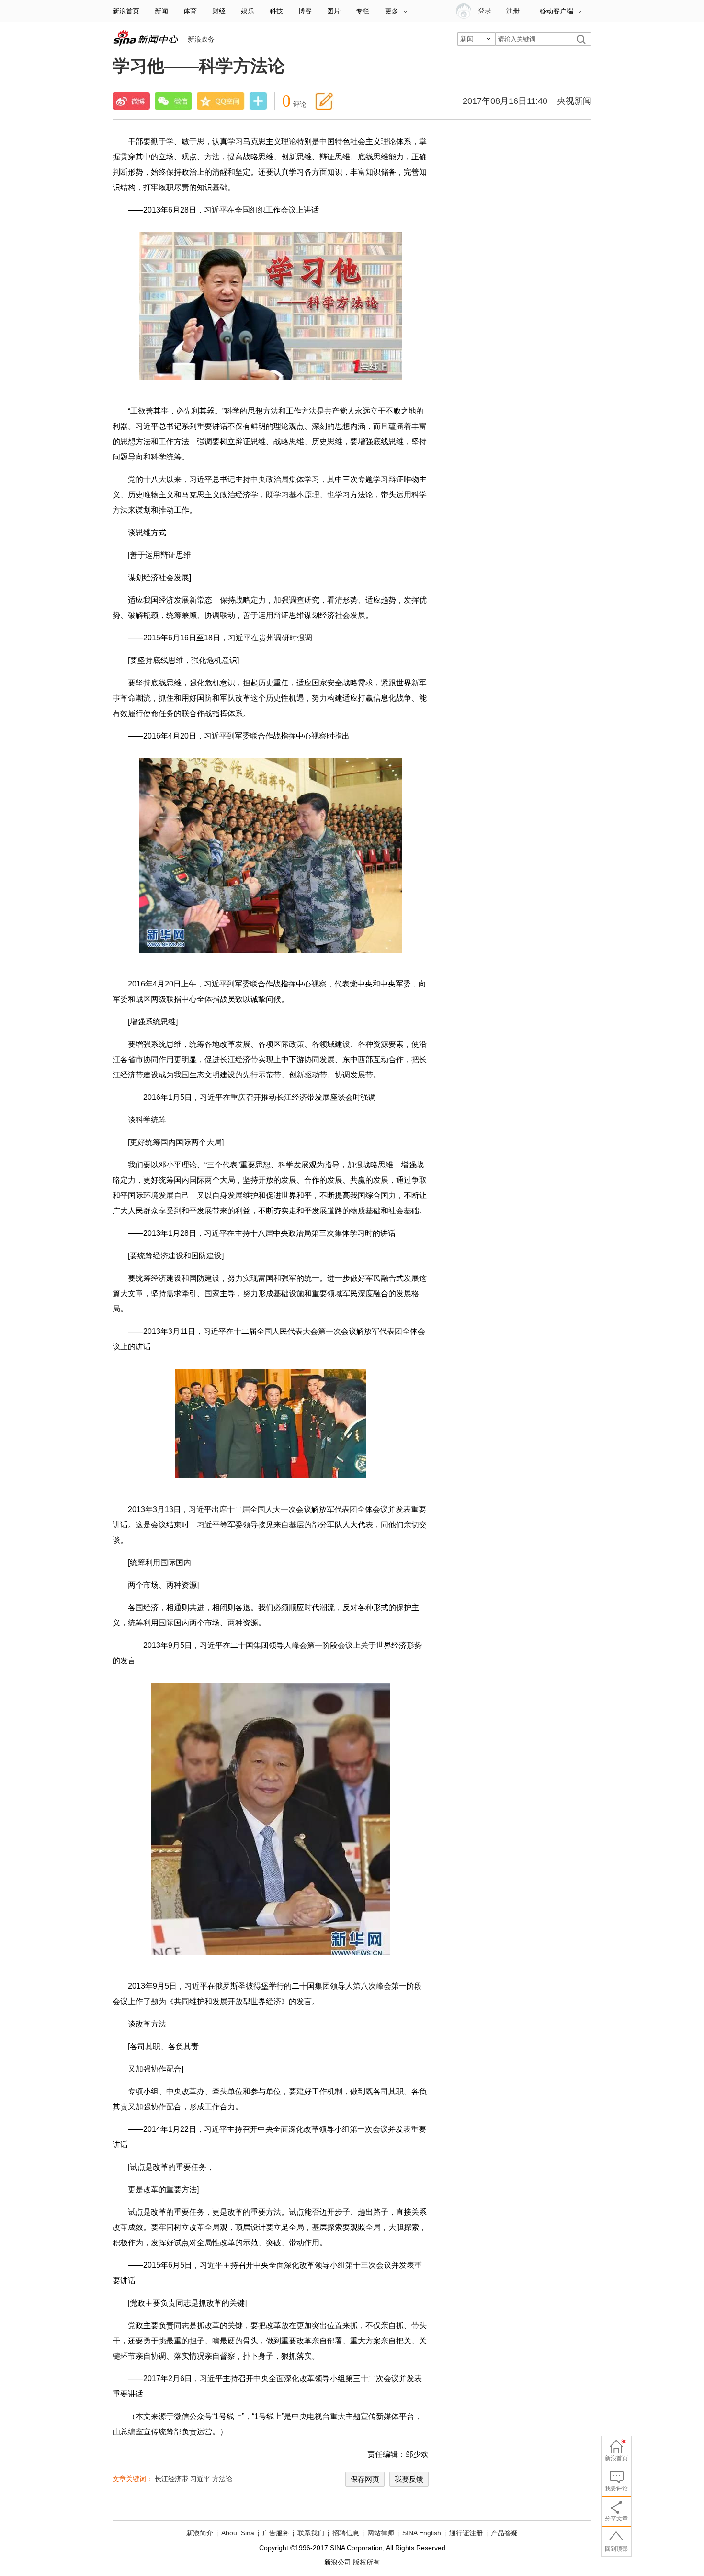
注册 (513, 11)
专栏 (363, 11)
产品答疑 (504, 2533)
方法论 (222, 2479)
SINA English (422, 2533)
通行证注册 (466, 2533)
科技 (276, 11)
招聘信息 (346, 2533)
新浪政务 (201, 39)
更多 (392, 11)
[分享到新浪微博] (131, 101)
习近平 (200, 2479)
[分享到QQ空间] (221, 101)
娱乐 (248, 11)
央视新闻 (574, 101)
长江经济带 (171, 2479)
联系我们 (311, 2533)
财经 (219, 11)
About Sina (238, 2533)
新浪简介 (200, 2533)
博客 (305, 11)
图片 (334, 11)
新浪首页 (126, 11)
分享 (258, 102)
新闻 (161, 11)
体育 (190, 11)
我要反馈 (409, 2479)
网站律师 (381, 2533)
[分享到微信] (173, 101)
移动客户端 (556, 11)
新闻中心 (145, 38)
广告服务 (276, 2533)
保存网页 (365, 2479)
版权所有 (366, 2562)
